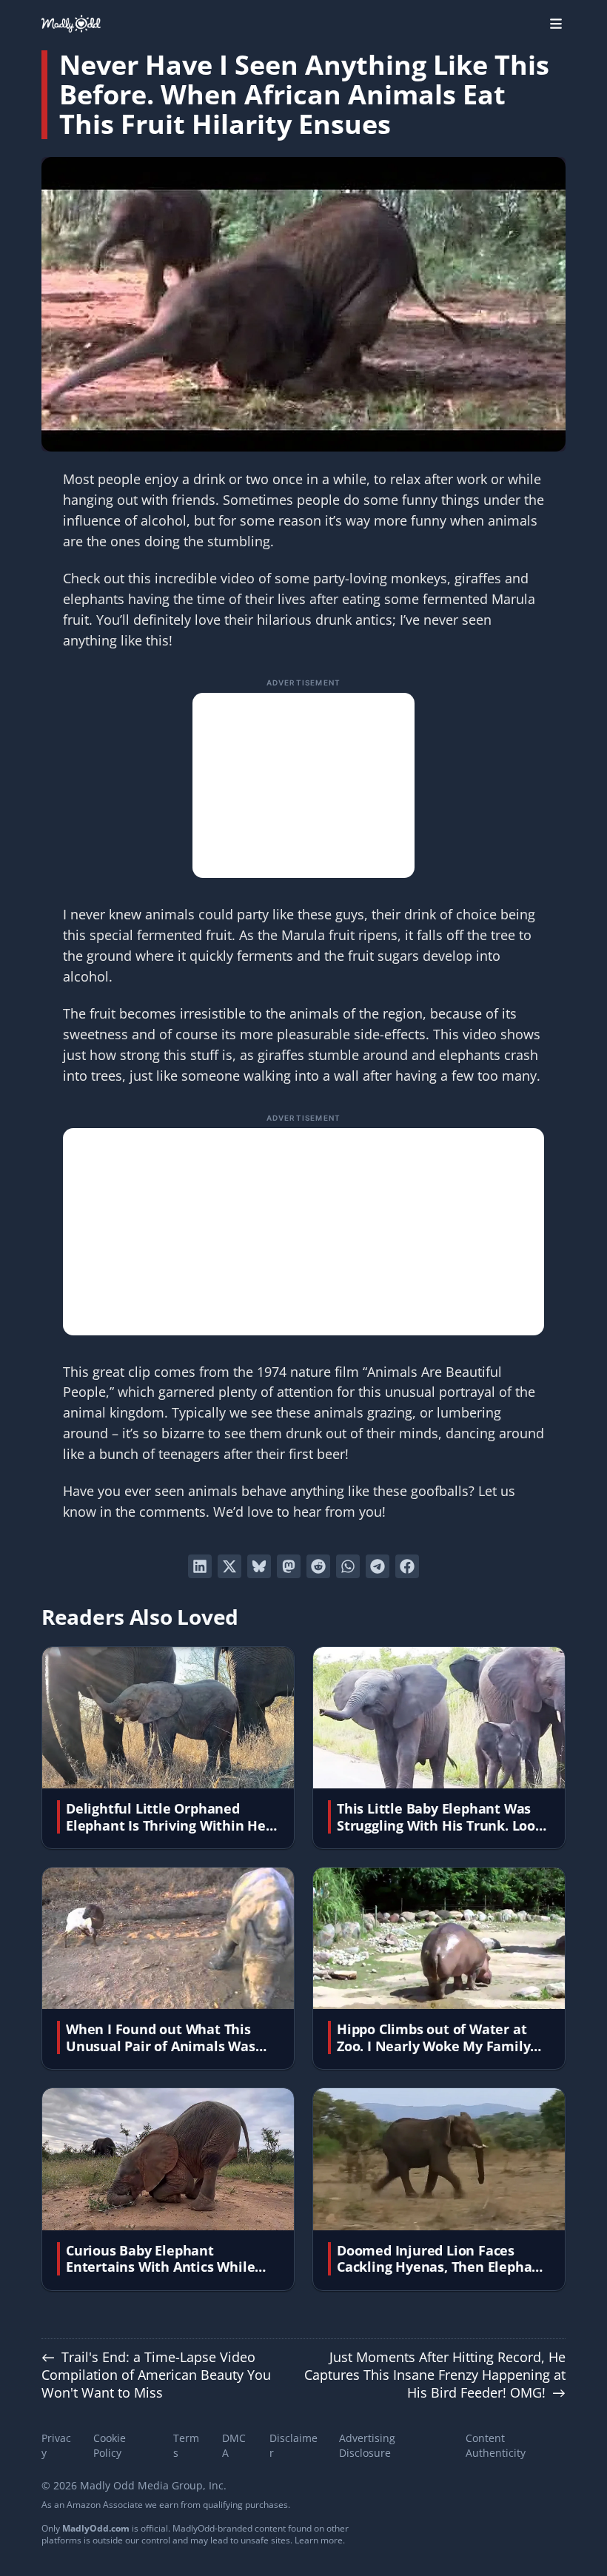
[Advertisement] (303, 785)
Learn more (319, 2540)
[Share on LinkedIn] (200, 1566)
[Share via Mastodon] (289, 1566)
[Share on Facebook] (407, 1566)
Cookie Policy (110, 2445)
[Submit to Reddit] (318, 1566)
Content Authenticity (496, 2445)
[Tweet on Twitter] (229, 1566)
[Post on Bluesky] (259, 1566)
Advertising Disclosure (367, 2445)
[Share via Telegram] (378, 1566)
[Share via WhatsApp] (348, 1566)
